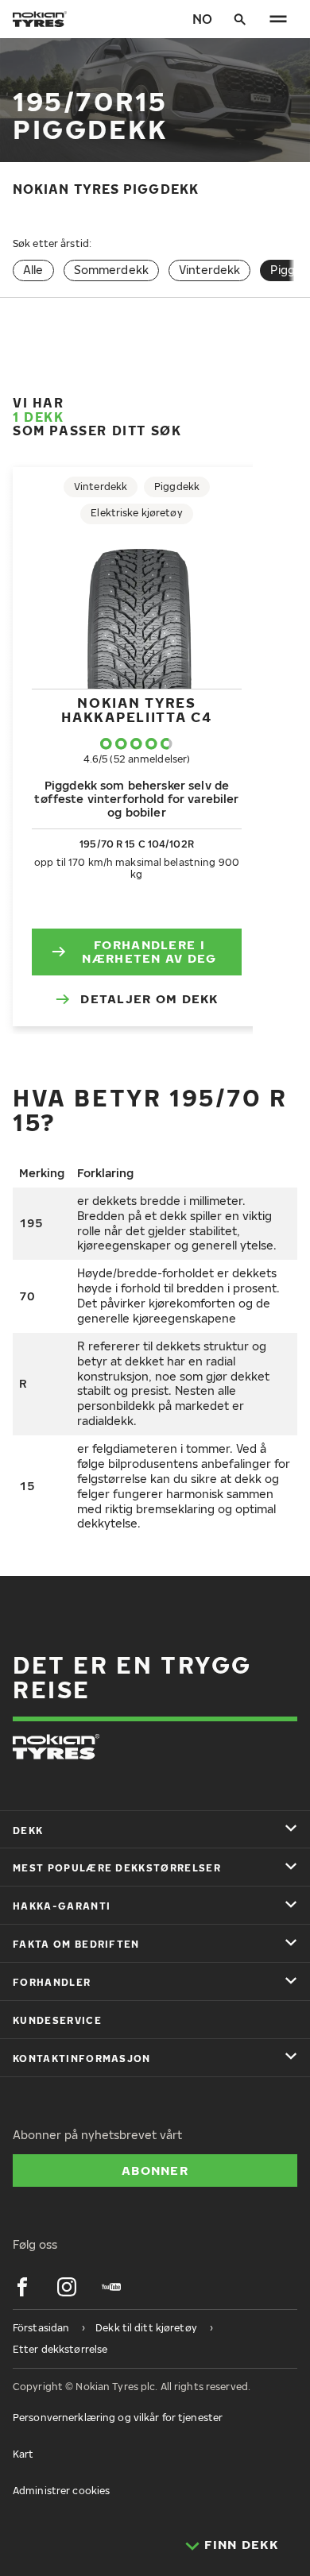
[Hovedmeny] (278, 19)
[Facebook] (22, 2287)
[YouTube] (111, 2287)
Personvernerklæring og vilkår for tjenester (118, 2418)
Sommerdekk (111, 270)
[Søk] (240, 19)
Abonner (155, 2170)
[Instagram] (67, 2287)
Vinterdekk (209, 270)
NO (202, 19)
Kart (23, 2454)
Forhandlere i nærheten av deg (149, 952)
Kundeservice (57, 2020)
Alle (33, 270)
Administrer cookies (61, 2491)
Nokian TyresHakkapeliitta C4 (136, 710)
